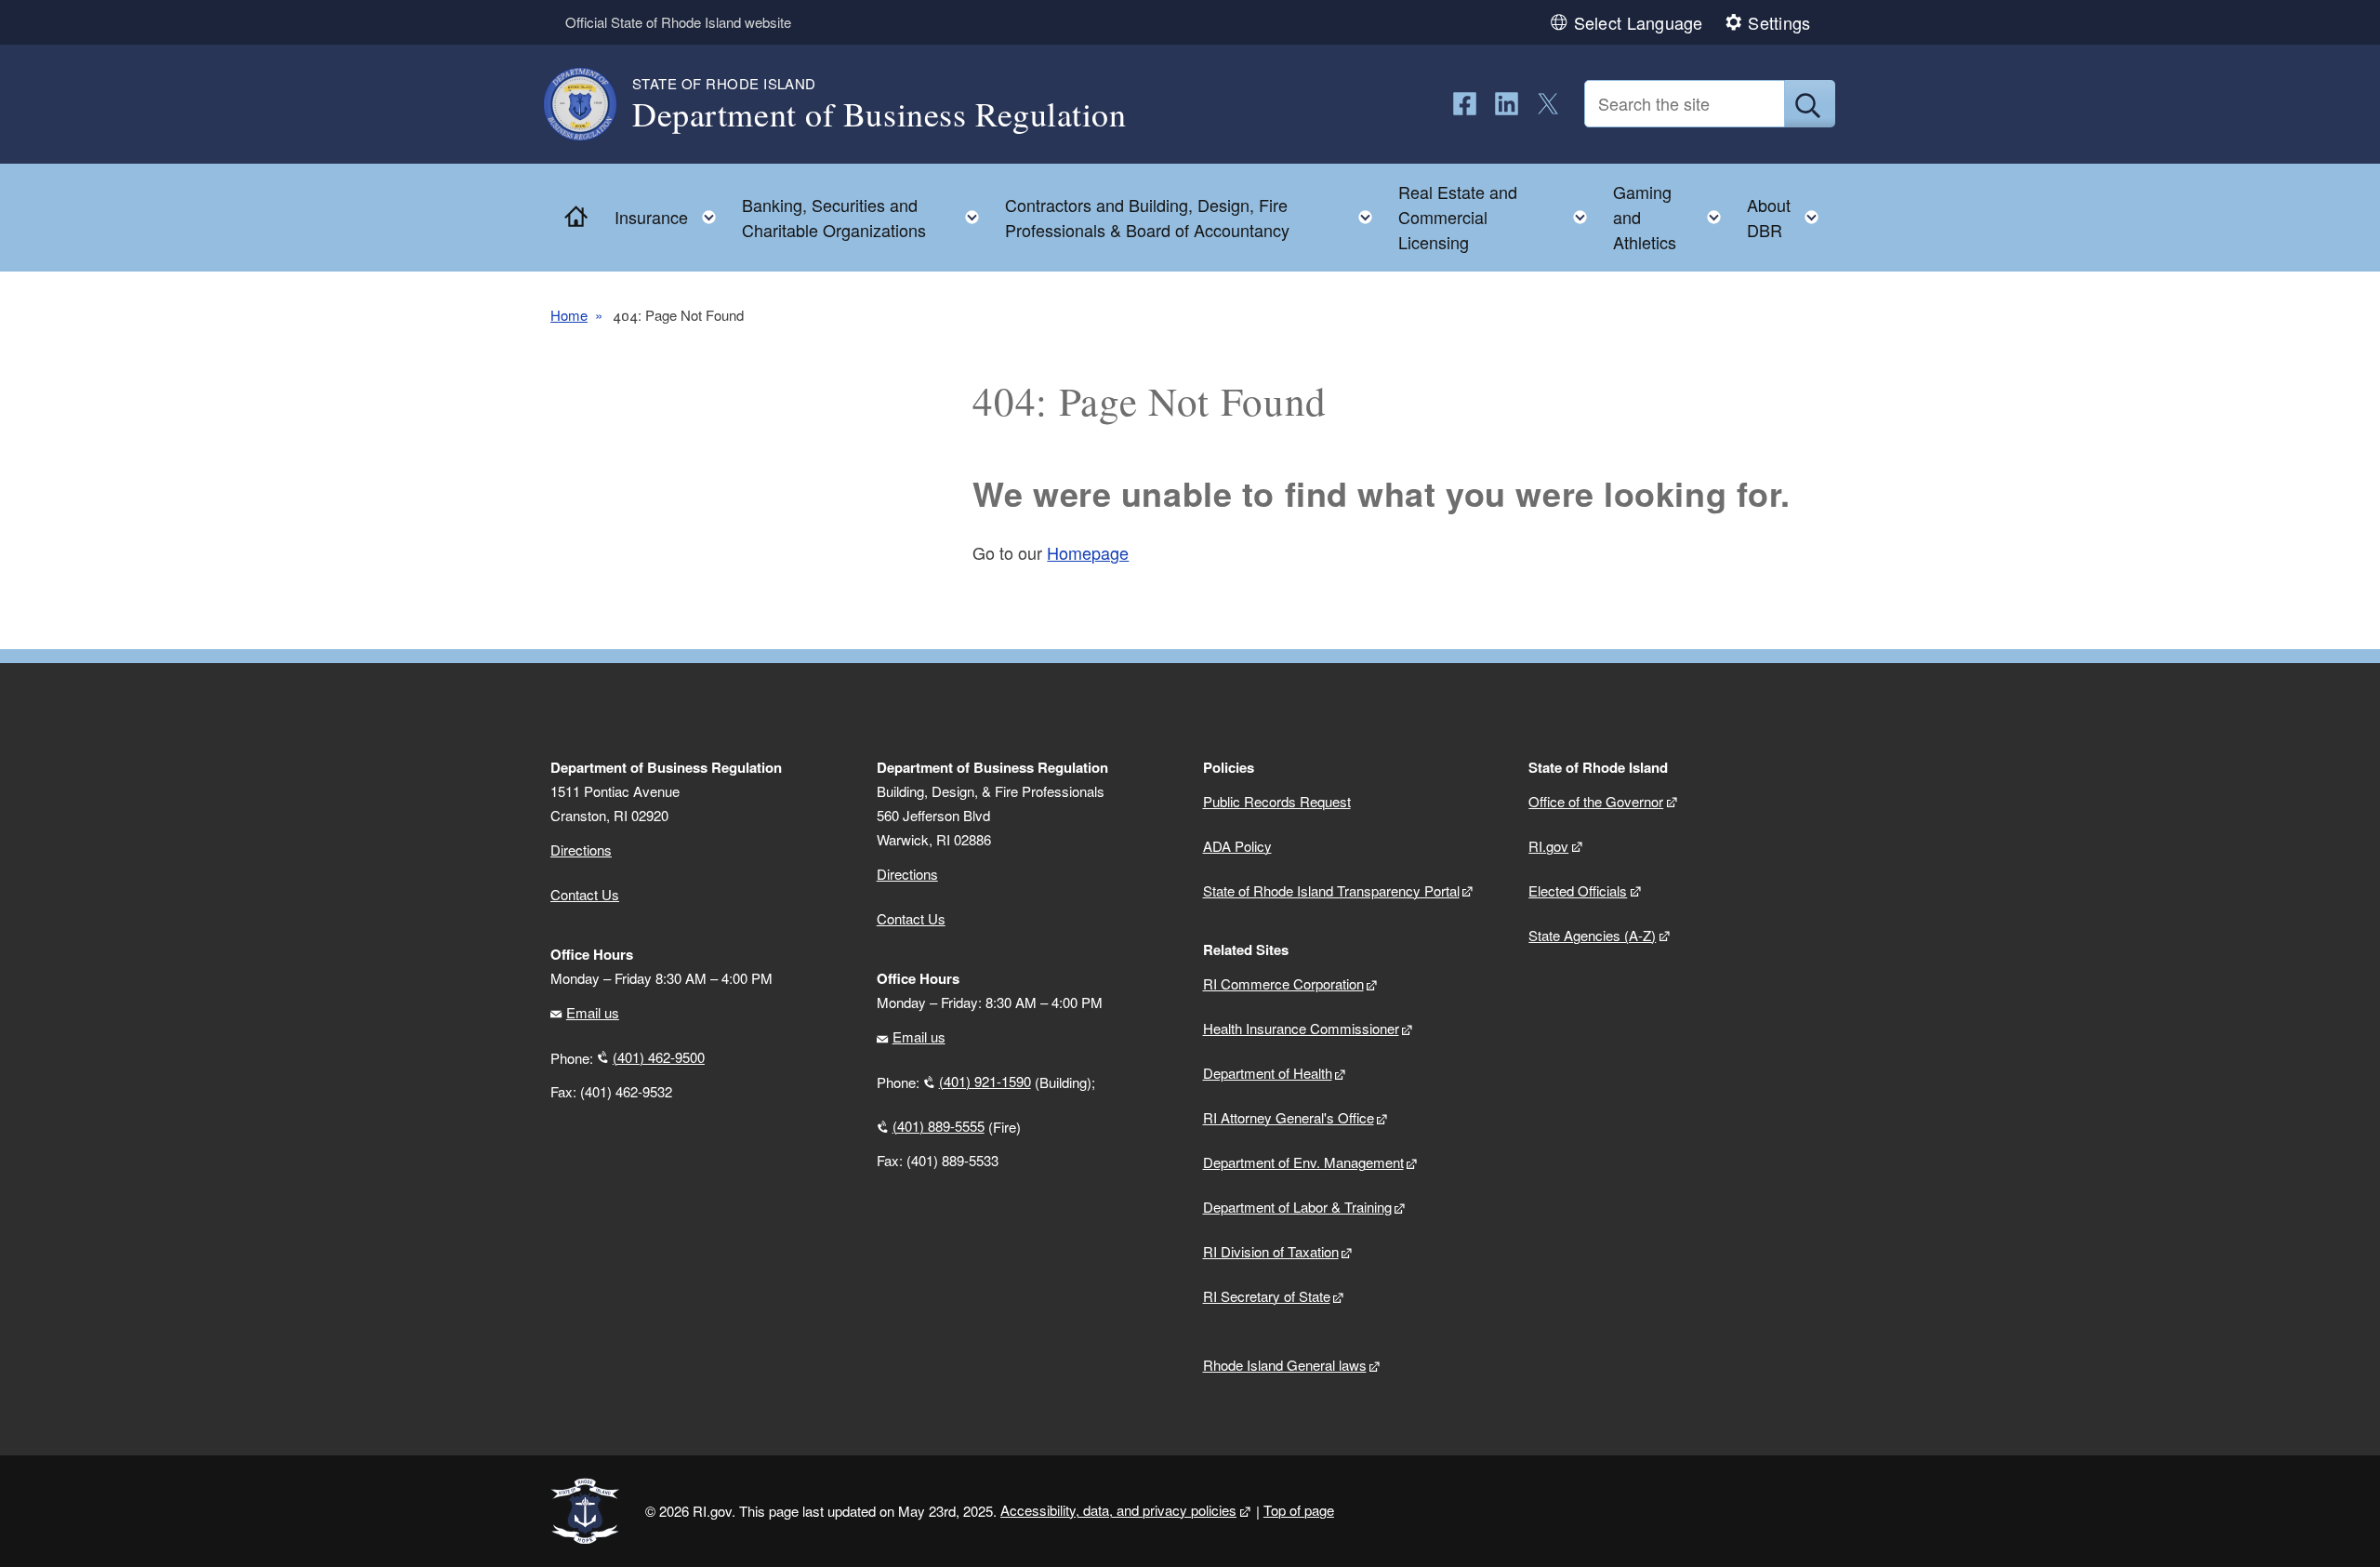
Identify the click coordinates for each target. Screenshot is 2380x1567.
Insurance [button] (671, 212)
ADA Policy (1237, 846)
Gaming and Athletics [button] (1673, 217)
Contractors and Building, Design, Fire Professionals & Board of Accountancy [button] (1194, 217)
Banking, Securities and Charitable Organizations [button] (866, 217)
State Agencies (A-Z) (1592, 935)
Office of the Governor (1596, 801)
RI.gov (1548, 846)
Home (569, 315)
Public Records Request (1277, 801)
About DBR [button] (1788, 217)
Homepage (1088, 552)
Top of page (1299, 1510)
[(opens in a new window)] (1465, 104)
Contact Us (585, 894)
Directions (907, 874)
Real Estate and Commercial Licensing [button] (1498, 217)
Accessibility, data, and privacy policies (1118, 1510)
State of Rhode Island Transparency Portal (1331, 890)
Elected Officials (1578, 890)
